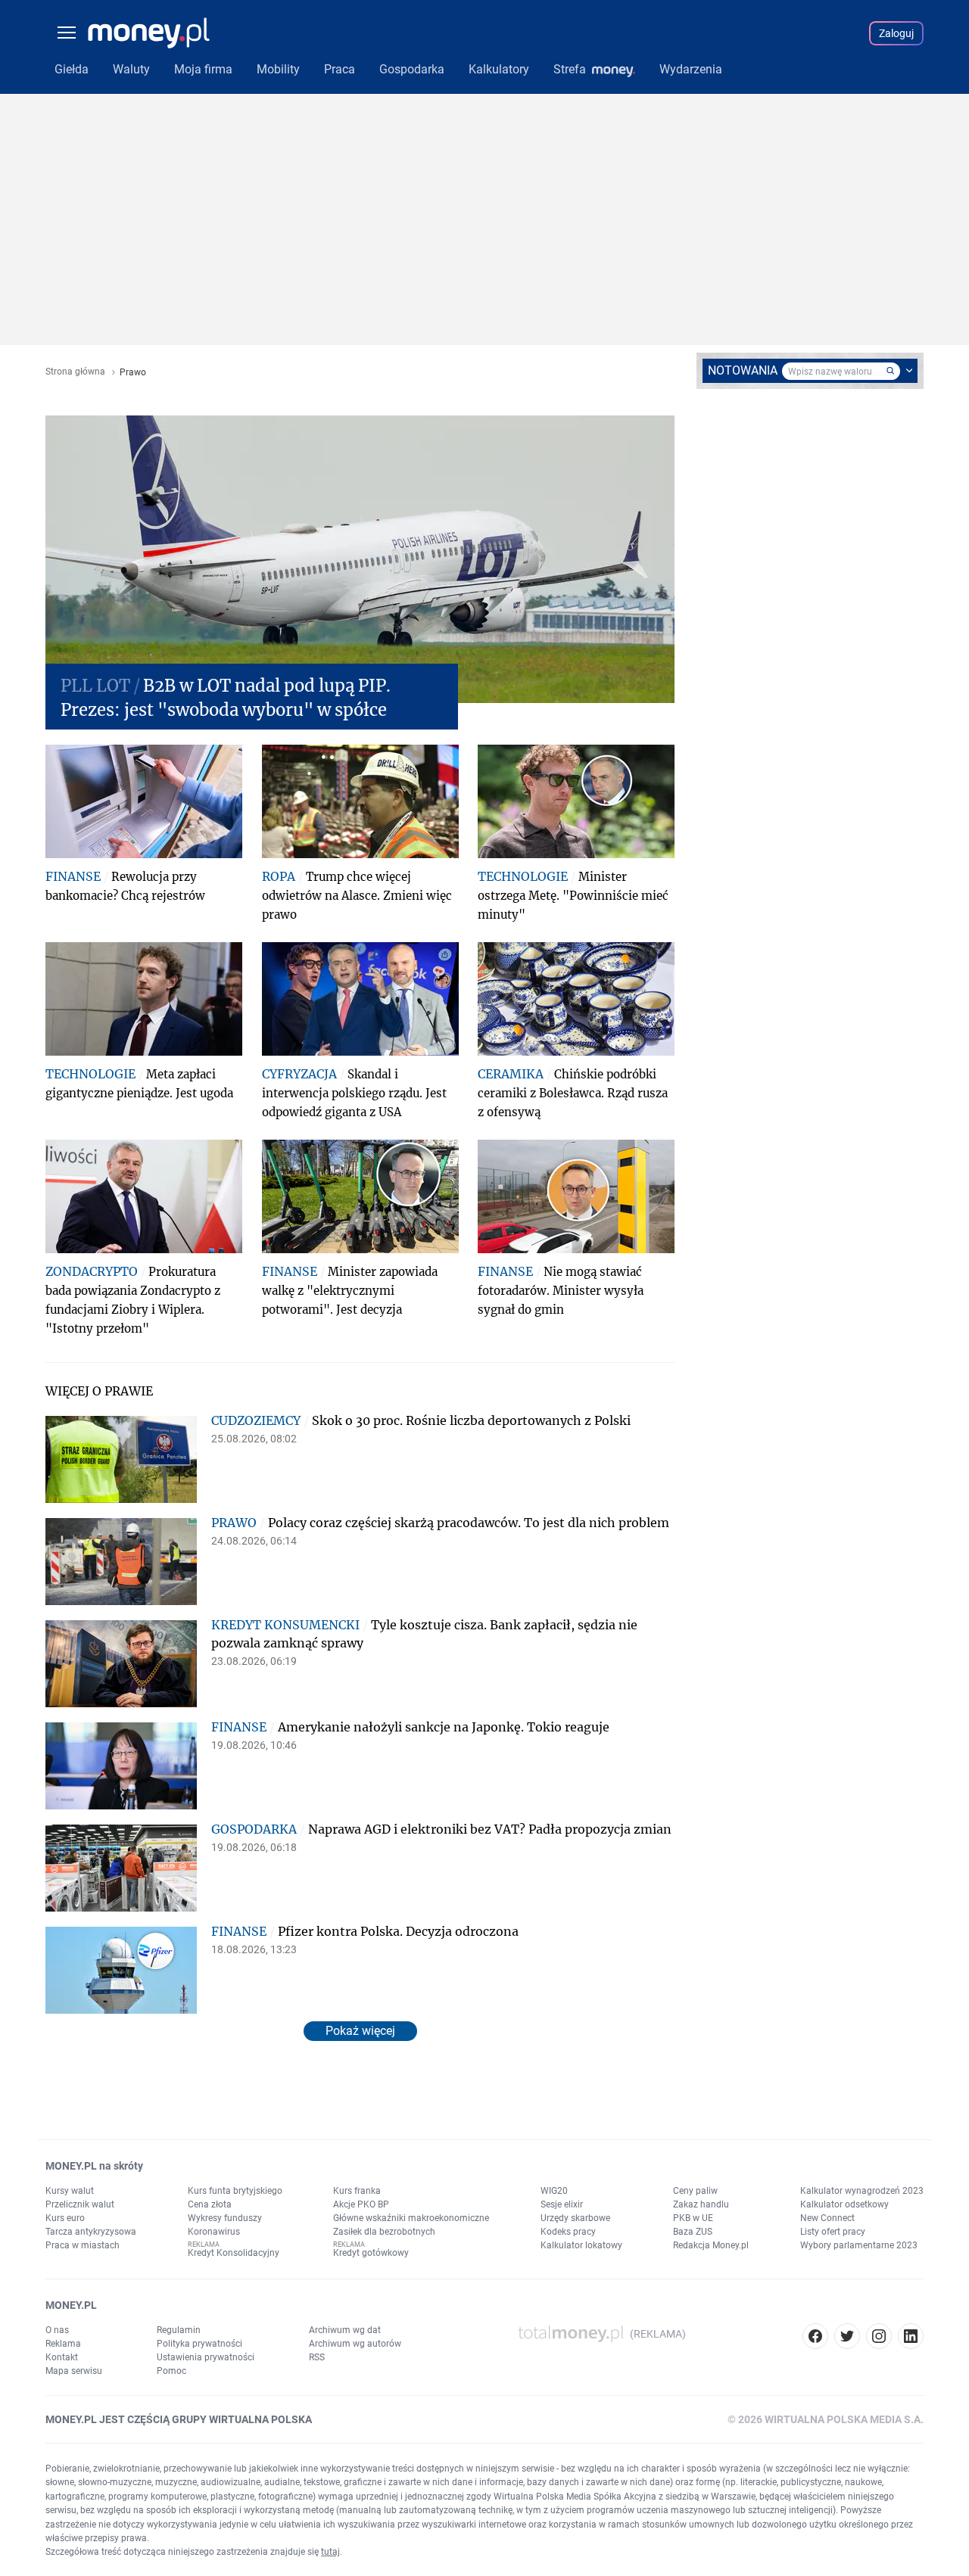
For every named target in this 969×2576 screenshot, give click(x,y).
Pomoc (171, 2371)
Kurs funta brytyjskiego (235, 2191)
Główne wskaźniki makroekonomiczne (411, 2218)
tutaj (330, 2552)
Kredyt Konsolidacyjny (234, 2253)
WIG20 (554, 2191)
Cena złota (210, 2204)
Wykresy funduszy (225, 2218)
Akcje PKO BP (361, 2204)
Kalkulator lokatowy (581, 2245)
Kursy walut (70, 2191)
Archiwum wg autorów (355, 2344)
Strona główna (75, 372)
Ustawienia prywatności (206, 2357)
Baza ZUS (693, 2232)
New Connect (827, 2218)
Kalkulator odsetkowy (844, 2204)
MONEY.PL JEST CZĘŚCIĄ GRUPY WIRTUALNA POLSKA (179, 2419)
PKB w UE (693, 2218)
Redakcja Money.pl (711, 2245)
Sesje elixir (562, 2204)
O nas (57, 2330)
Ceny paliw (695, 2191)
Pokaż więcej (360, 2031)
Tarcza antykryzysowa (91, 2232)
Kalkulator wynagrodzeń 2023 (862, 2191)
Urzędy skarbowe (575, 2218)
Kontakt (62, 2357)
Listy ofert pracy (833, 2232)
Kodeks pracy (568, 2232)
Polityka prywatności (199, 2344)
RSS (317, 2357)
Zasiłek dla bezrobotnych (384, 2232)
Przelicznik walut (80, 2204)
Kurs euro (65, 2218)
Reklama (63, 2344)
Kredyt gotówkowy (371, 2253)
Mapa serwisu (74, 2371)
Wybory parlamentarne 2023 (859, 2245)
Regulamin (179, 2330)
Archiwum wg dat (345, 2330)
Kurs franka (357, 2191)
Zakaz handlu (701, 2204)
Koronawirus (214, 2232)
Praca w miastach (83, 2245)
